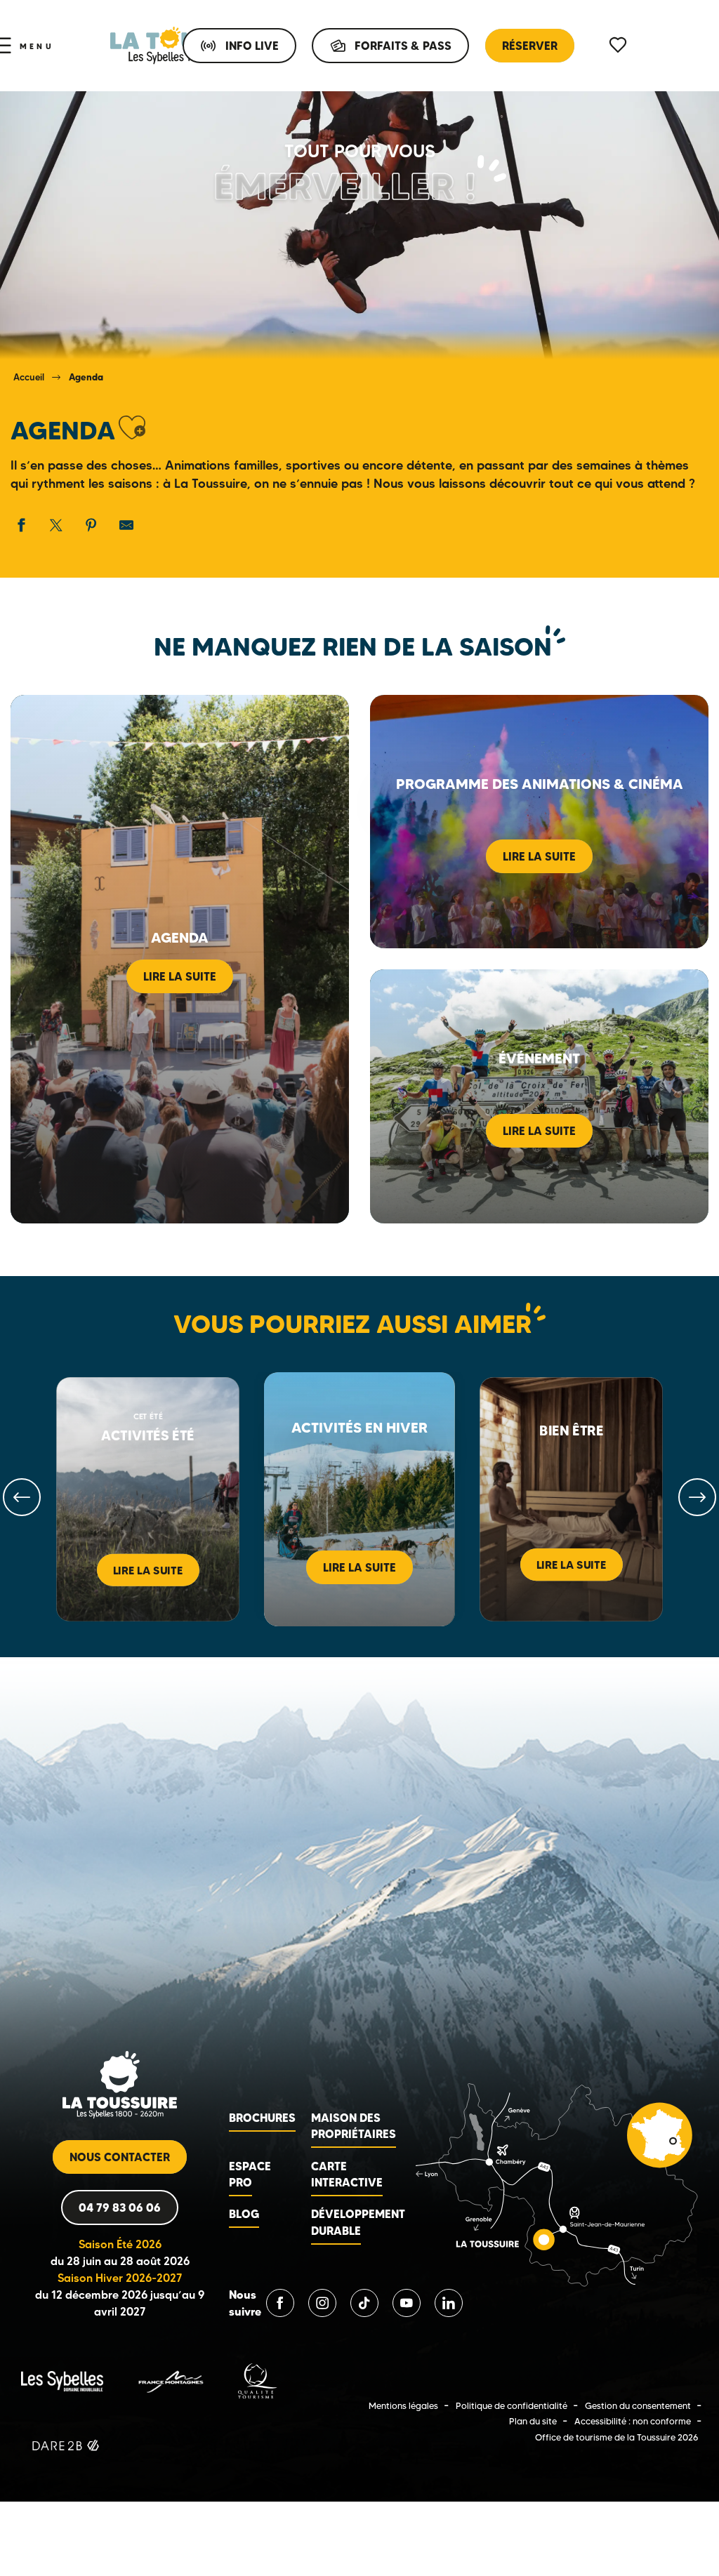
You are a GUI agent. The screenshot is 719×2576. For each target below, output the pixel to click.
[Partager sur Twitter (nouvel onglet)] (56, 525)
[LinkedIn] (449, 2303)
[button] (132, 428)
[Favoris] (619, 45)
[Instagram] (322, 2303)
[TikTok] (364, 2303)
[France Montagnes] (170, 2380)
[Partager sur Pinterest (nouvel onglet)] (91, 525)
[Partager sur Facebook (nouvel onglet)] (21, 525)
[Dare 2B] (67, 2447)
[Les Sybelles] (62, 2380)
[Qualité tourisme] (258, 2380)
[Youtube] (407, 2303)
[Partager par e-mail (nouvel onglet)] (126, 525)
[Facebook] (280, 2303)
